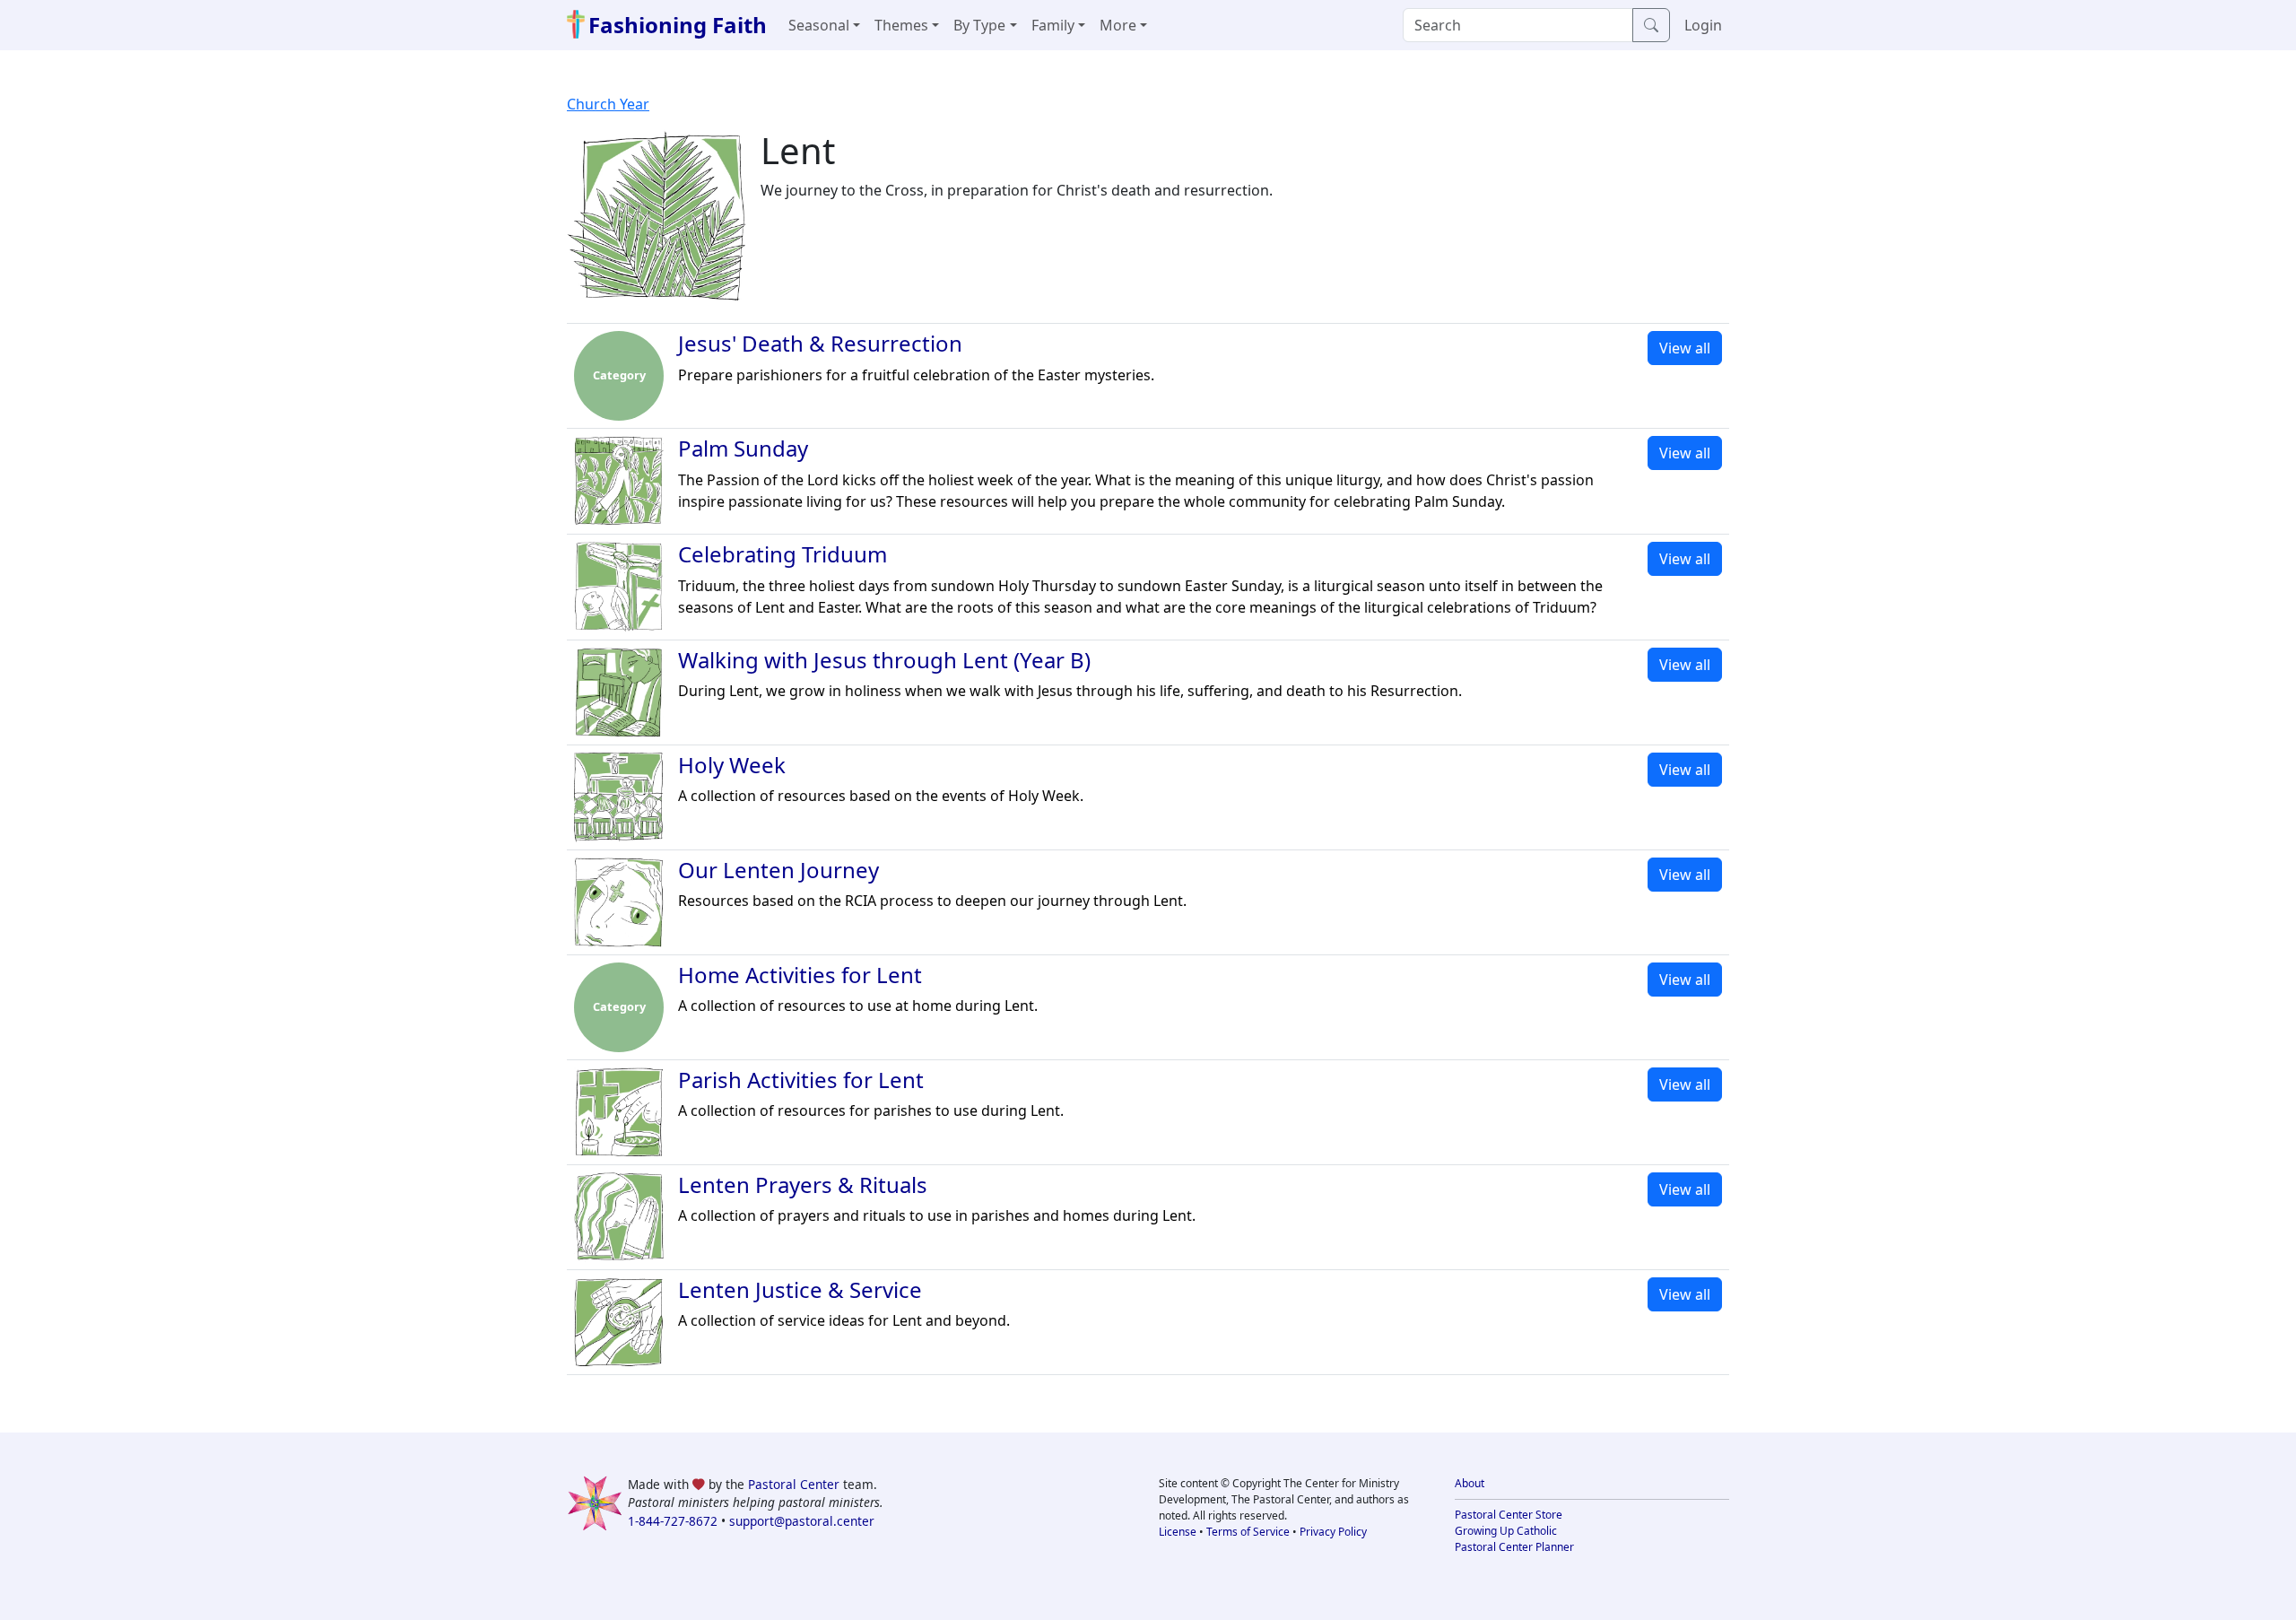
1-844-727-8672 (673, 1521)
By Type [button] (979, 25)
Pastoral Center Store (1509, 1515)
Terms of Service (1248, 1532)
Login (1703, 25)
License (1178, 1532)
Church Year (608, 104)
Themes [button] (901, 25)
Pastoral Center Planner (1514, 1547)
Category (619, 375)
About (1470, 1483)
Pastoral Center (794, 1484)
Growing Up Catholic (1506, 1531)
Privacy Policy (1333, 1532)
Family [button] (1053, 25)
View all (1685, 348)
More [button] (1118, 25)
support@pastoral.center (802, 1521)
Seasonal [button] (819, 25)
